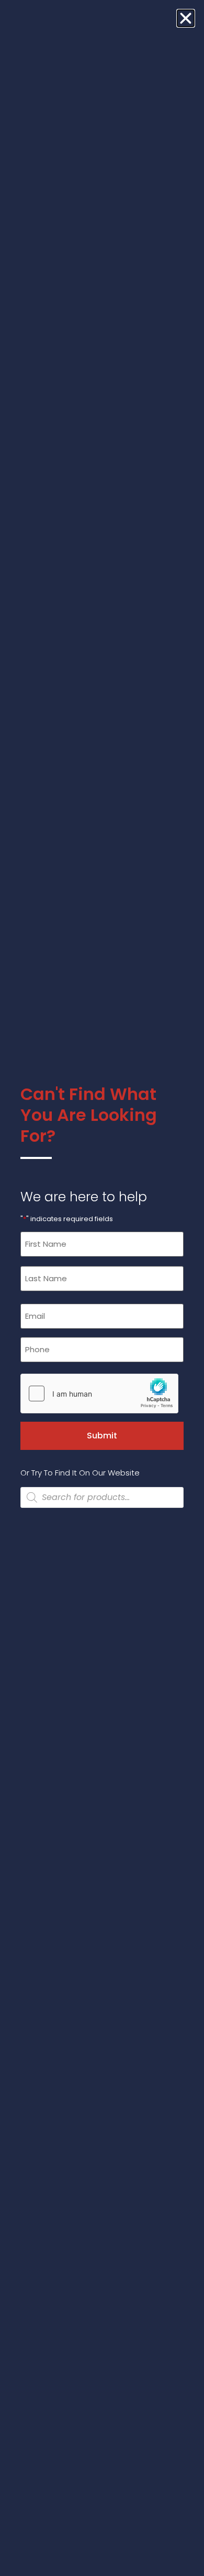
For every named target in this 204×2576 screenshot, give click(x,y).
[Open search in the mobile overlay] (102, 1497)
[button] (186, 18)
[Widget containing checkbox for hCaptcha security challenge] (99, 1394)
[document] (102, 1288)
